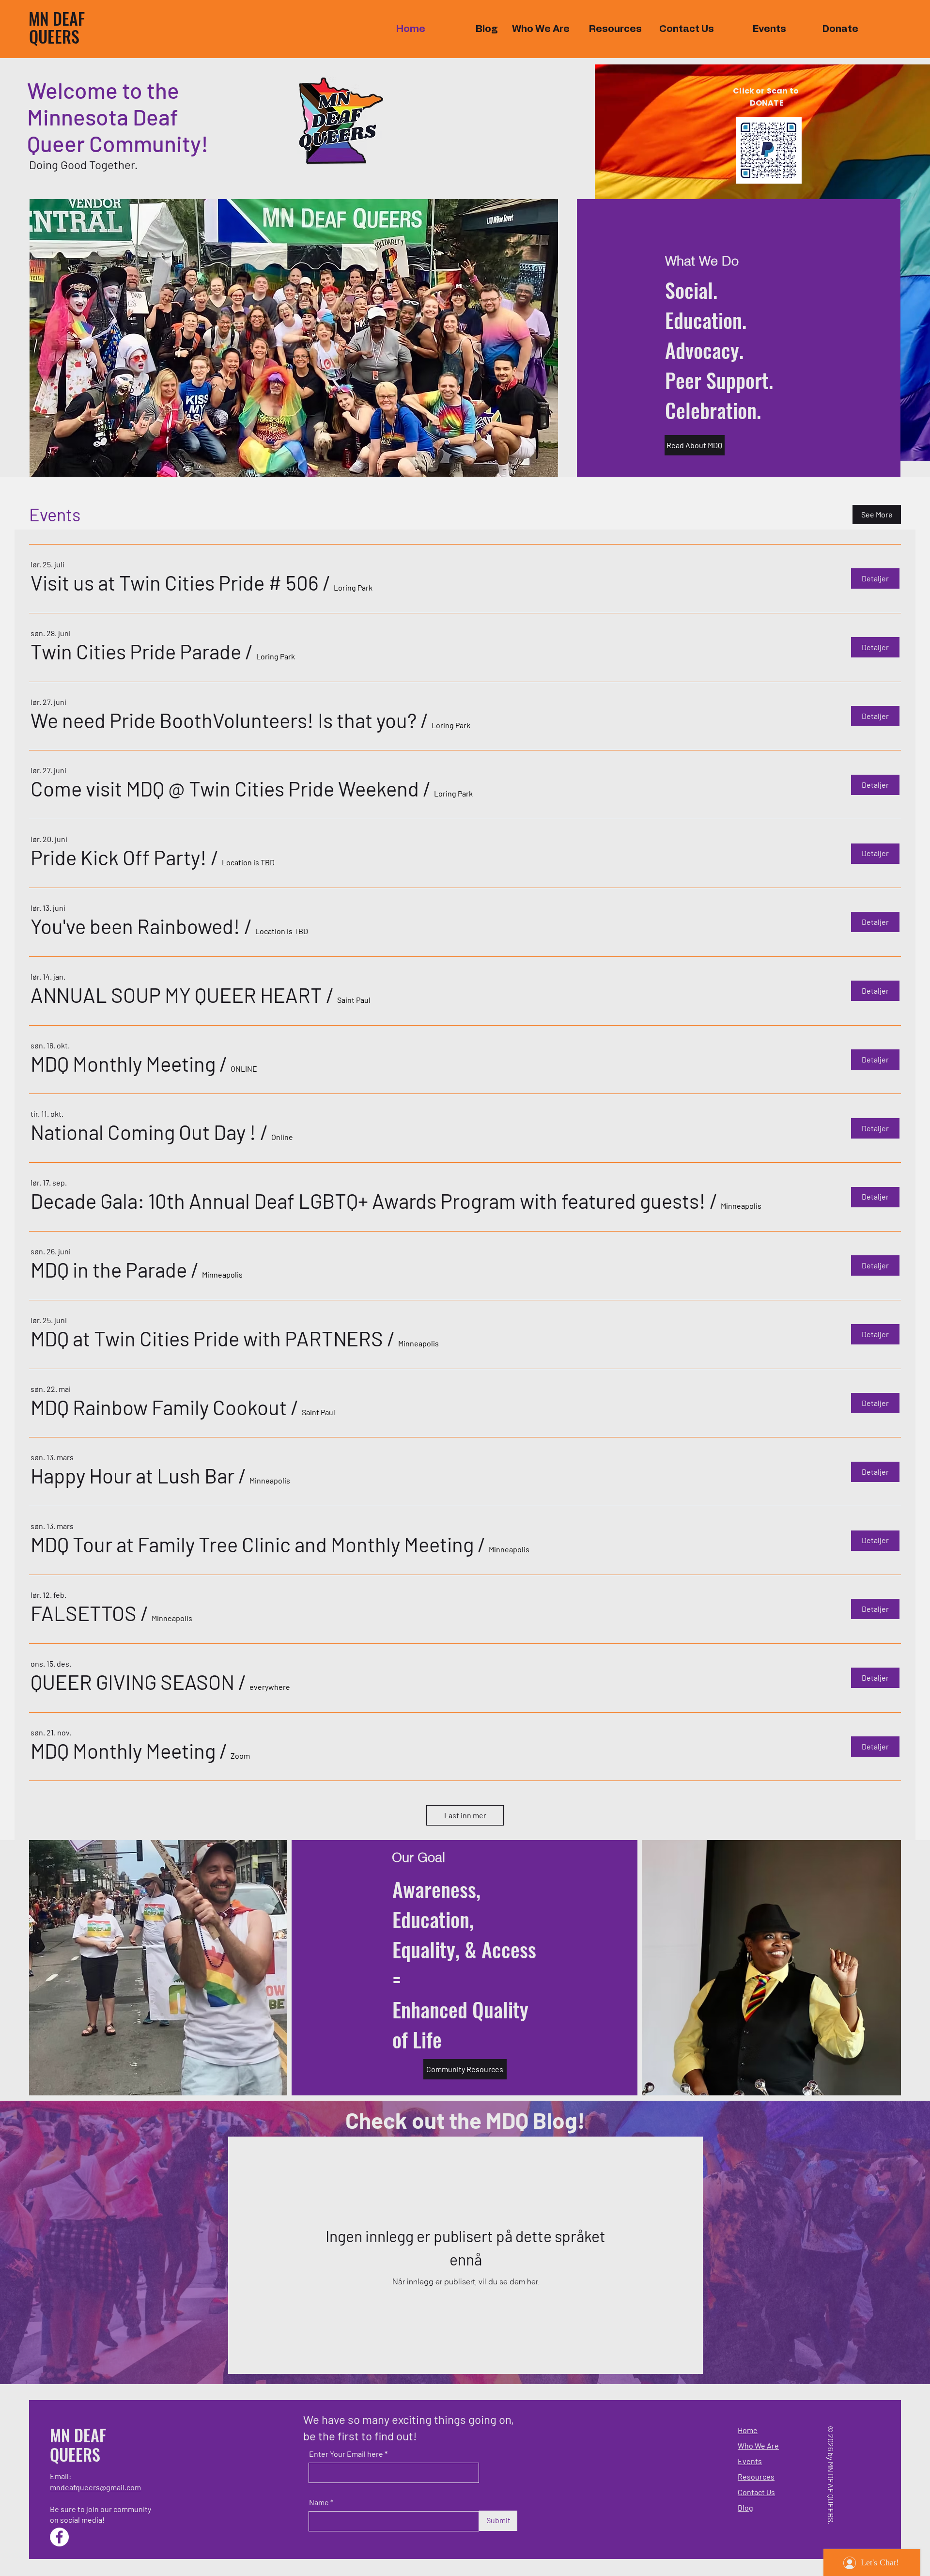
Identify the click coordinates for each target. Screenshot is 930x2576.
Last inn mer (465, 1815)
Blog (745, 2507)
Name (319, 2502)
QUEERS (54, 36)
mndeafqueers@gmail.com (95, 2487)
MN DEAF (57, 18)
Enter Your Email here (346, 2454)
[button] (175, 583)
